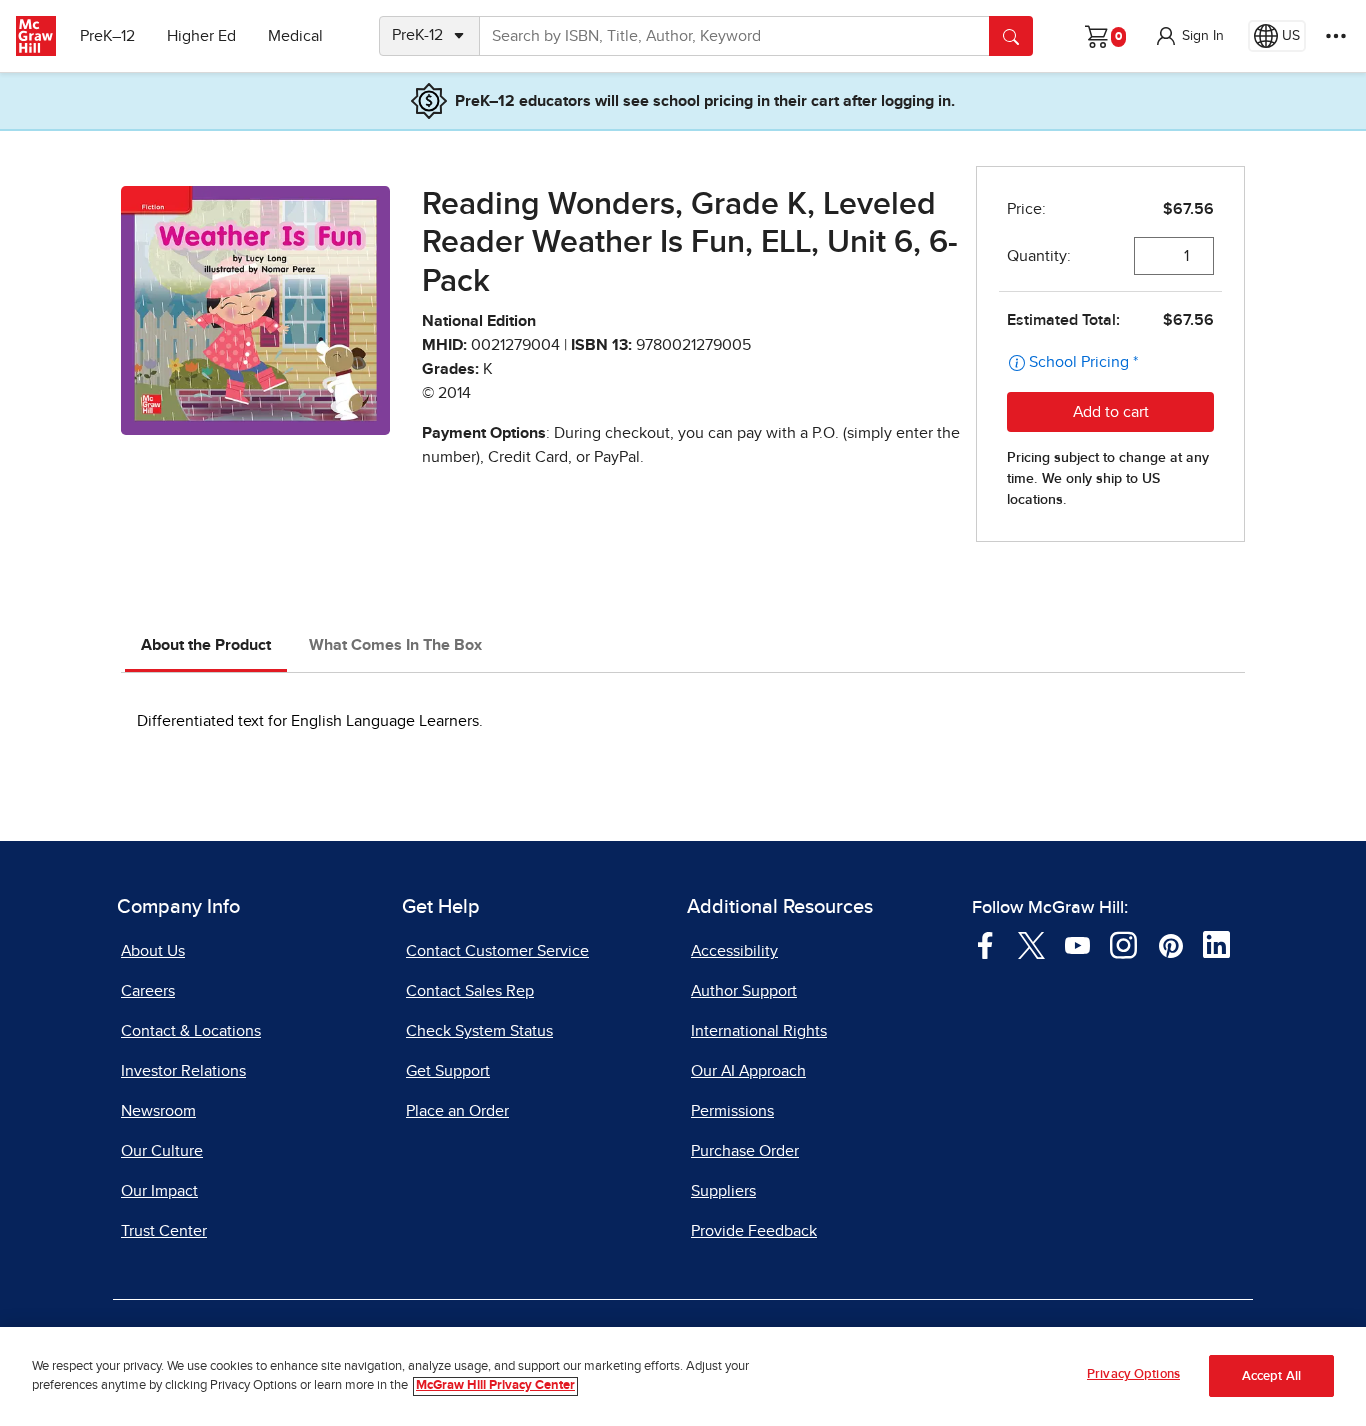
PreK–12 (107, 36)
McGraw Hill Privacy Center (495, 1386)
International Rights (759, 1031)
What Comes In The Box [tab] (395, 645)
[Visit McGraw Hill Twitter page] (1031, 944)
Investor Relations (183, 1071)
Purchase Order (745, 1151)
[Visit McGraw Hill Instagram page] (1123, 944)
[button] (1189, 36)
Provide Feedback (754, 1231)
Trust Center (164, 1231)
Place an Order (457, 1111)
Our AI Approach (748, 1071)
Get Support (448, 1071)
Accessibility (734, 951)
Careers (148, 991)
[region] (683, 1376)
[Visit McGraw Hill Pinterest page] (1170, 944)
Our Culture (162, 1151)
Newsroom (158, 1111)
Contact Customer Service (497, 951)
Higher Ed (201, 36)
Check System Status (479, 1031)
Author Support (744, 991)
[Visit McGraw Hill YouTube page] (1077, 944)
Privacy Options (1133, 1374)
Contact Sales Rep (470, 991)
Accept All (1271, 1376)
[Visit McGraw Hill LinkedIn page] (1216, 944)
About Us (153, 951)
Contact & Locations (191, 1031)
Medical (295, 36)
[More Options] (1336, 36)
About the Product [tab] (206, 645)
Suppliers (723, 1191)
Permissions (732, 1111)
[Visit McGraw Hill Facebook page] (985, 944)
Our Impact (159, 1191)
